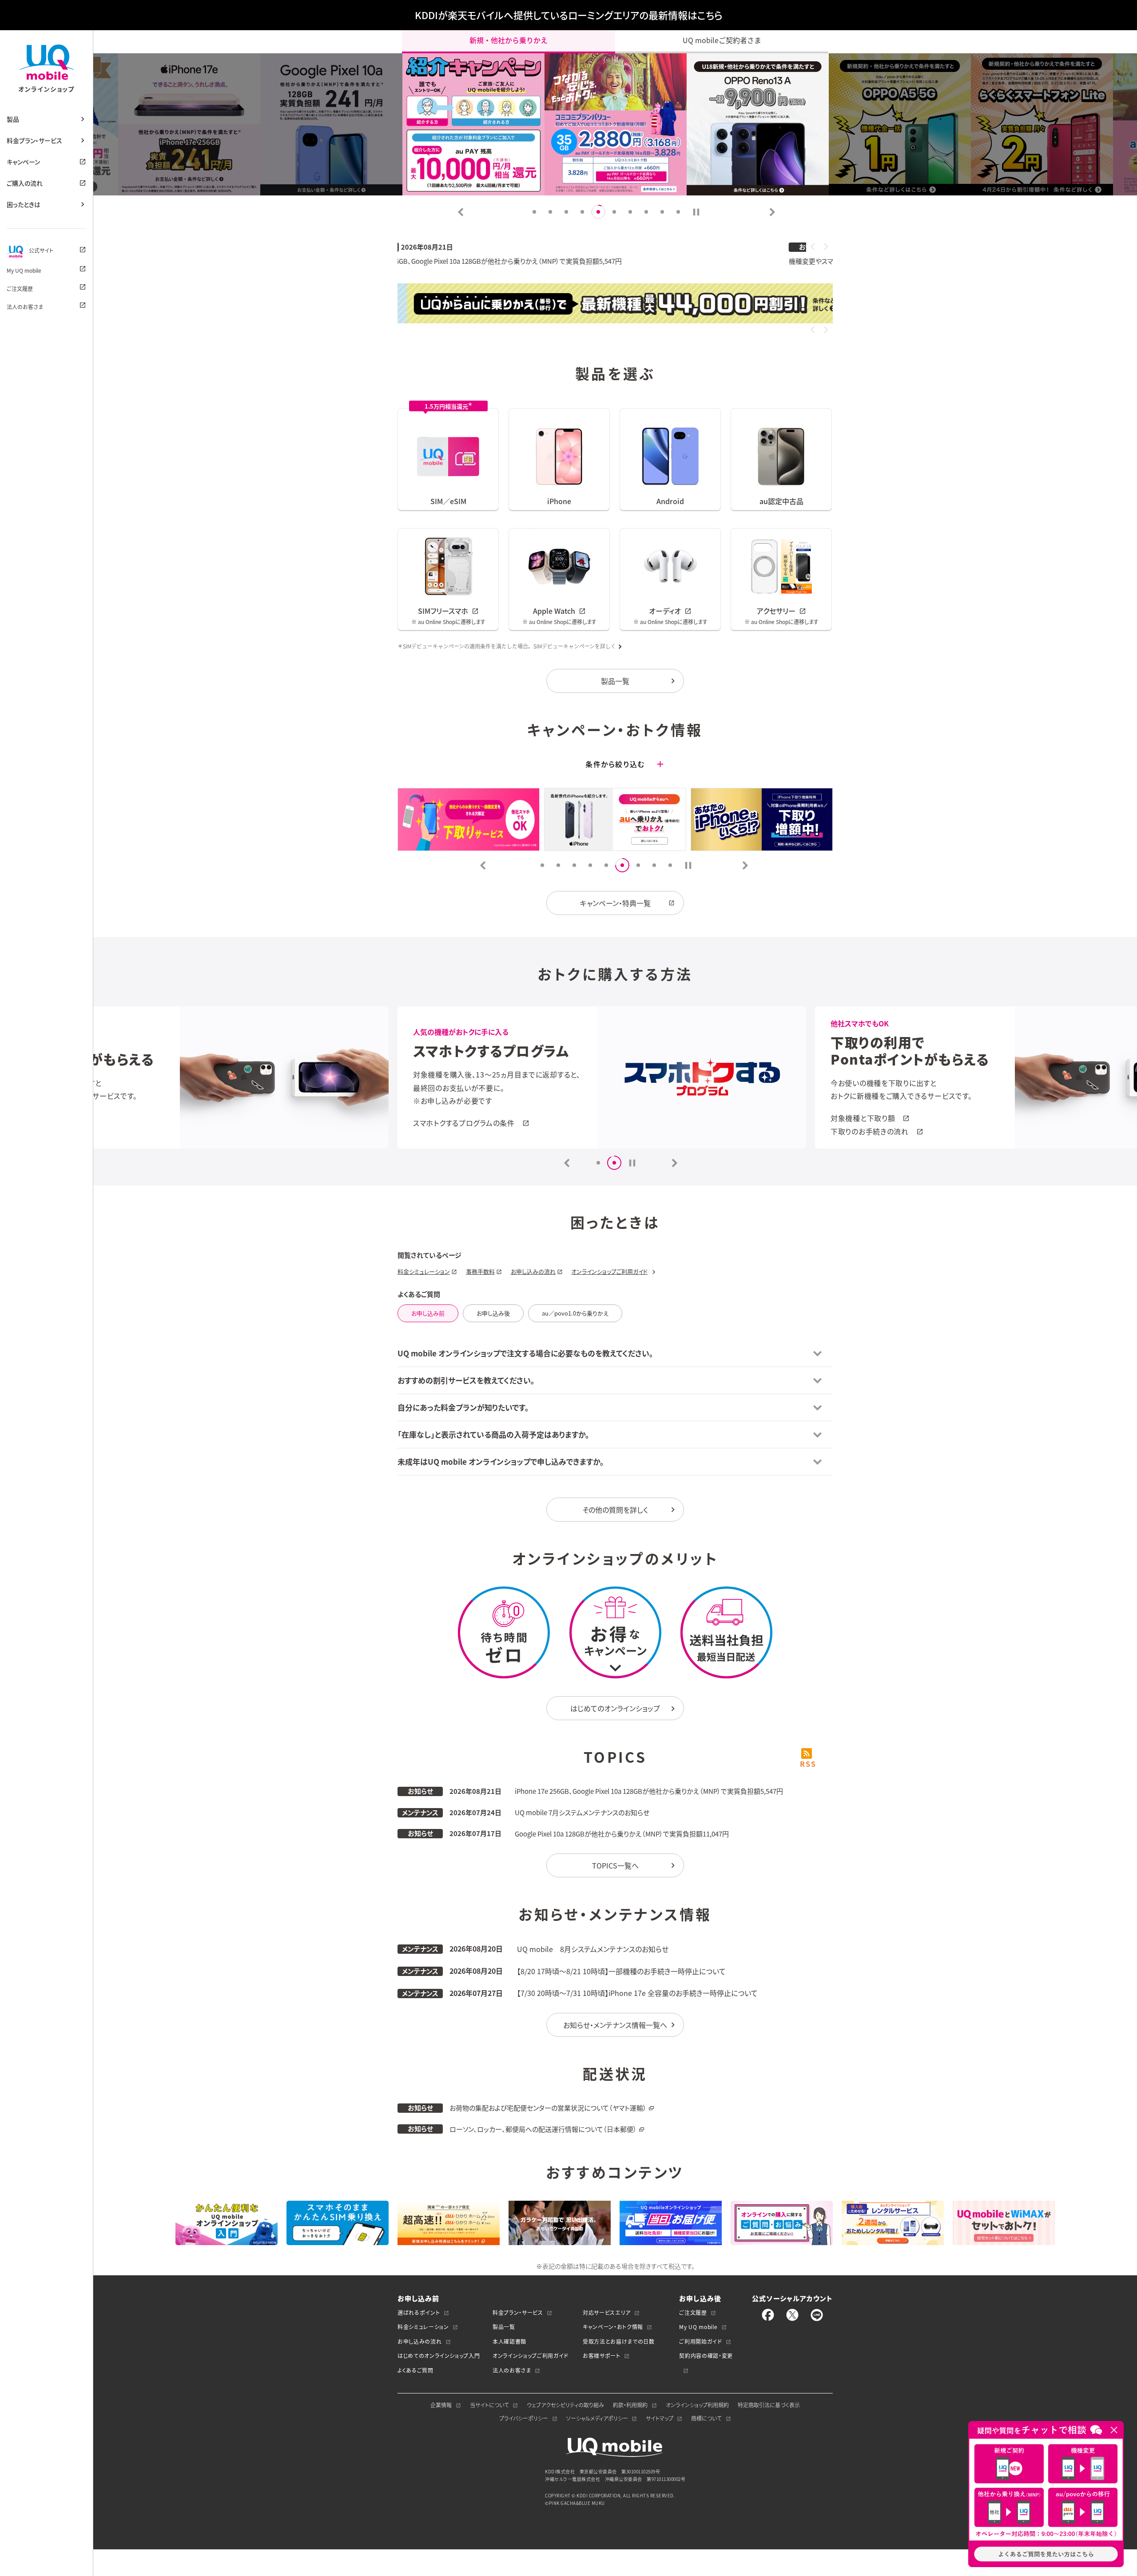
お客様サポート (602, 2356)
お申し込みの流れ (533, 1271)
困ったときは (24, 204)
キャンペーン (23, 162)
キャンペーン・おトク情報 (613, 2327)
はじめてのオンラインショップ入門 (439, 2356)
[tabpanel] (616, 124)
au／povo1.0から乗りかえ (575, 1313)
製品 (13, 119)
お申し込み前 (428, 1313)
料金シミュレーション (424, 1271)
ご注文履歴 (20, 289)
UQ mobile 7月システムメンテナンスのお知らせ (582, 1813)
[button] (813, 246)
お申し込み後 (493, 1313)
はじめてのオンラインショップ (615, 1708)
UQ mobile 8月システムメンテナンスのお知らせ (593, 1949)
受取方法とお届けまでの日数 (618, 2341)
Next (772, 212)
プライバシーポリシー (524, 2418)
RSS (807, 1763)
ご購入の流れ (25, 183)
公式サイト (41, 251)
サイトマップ (660, 2418)
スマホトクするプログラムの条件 (881, 1123)
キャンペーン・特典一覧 (615, 903)
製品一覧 (615, 681)
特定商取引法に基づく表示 (769, 2405)
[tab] (696, 212)
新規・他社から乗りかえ (509, 40)
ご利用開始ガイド (700, 2341)
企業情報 (441, 2405)
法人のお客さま (25, 307)
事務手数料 (480, 1271)
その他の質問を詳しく (615, 1510)
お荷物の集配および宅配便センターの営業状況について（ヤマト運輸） (548, 2108)
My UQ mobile (24, 270)
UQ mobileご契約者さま (722, 40)
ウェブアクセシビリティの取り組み (565, 2405)
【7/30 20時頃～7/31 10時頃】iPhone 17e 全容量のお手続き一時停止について (637, 1993)
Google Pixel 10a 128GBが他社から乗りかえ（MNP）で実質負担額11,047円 (622, 1834)
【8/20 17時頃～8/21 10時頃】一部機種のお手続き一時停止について (621, 1971)
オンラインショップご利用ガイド (609, 1271)
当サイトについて (489, 2405)
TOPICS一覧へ (615, 1865)
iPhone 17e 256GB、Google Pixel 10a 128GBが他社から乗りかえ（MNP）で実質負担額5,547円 (649, 1791)
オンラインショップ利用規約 (697, 2405)
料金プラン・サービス (34, 140)
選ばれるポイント (419, 2313)
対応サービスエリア (607, 2313)
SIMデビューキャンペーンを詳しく (575, 646)
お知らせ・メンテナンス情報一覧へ (615, 2025)
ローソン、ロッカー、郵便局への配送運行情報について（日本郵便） (543, 2129)
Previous (461, 212)
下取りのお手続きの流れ (452, 1131)
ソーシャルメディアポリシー (597, 2418)
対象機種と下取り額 (445, 1118)
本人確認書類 (509, 2341)
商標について (706, 2418)
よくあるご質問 (415, 2370)
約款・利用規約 (630, 2405)
